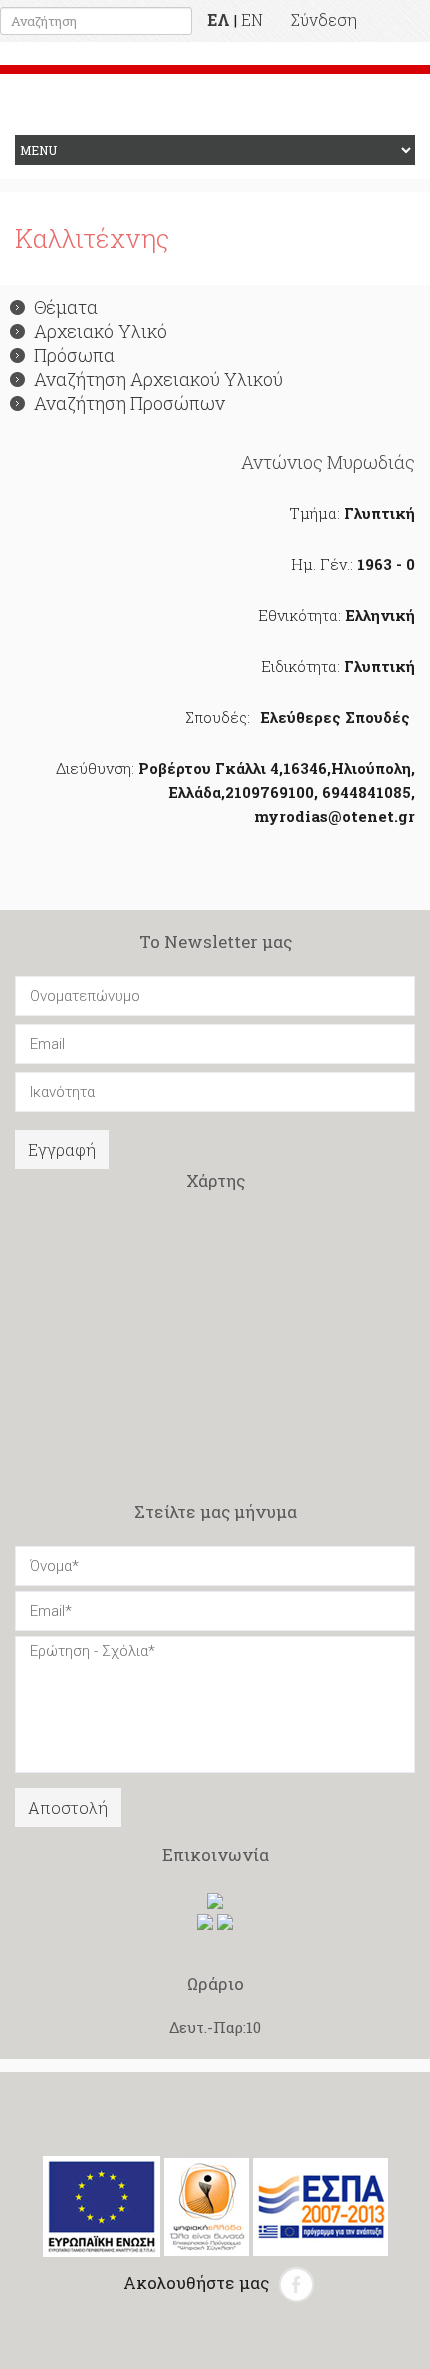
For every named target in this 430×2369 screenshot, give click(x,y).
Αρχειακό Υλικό (100, 331)
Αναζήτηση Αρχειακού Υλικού (158, 379)
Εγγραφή (62, 1149)
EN (252, 19)
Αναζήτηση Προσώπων (129, 403)
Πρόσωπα (74, 355)
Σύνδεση (324, 19)
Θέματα (66, 307)
